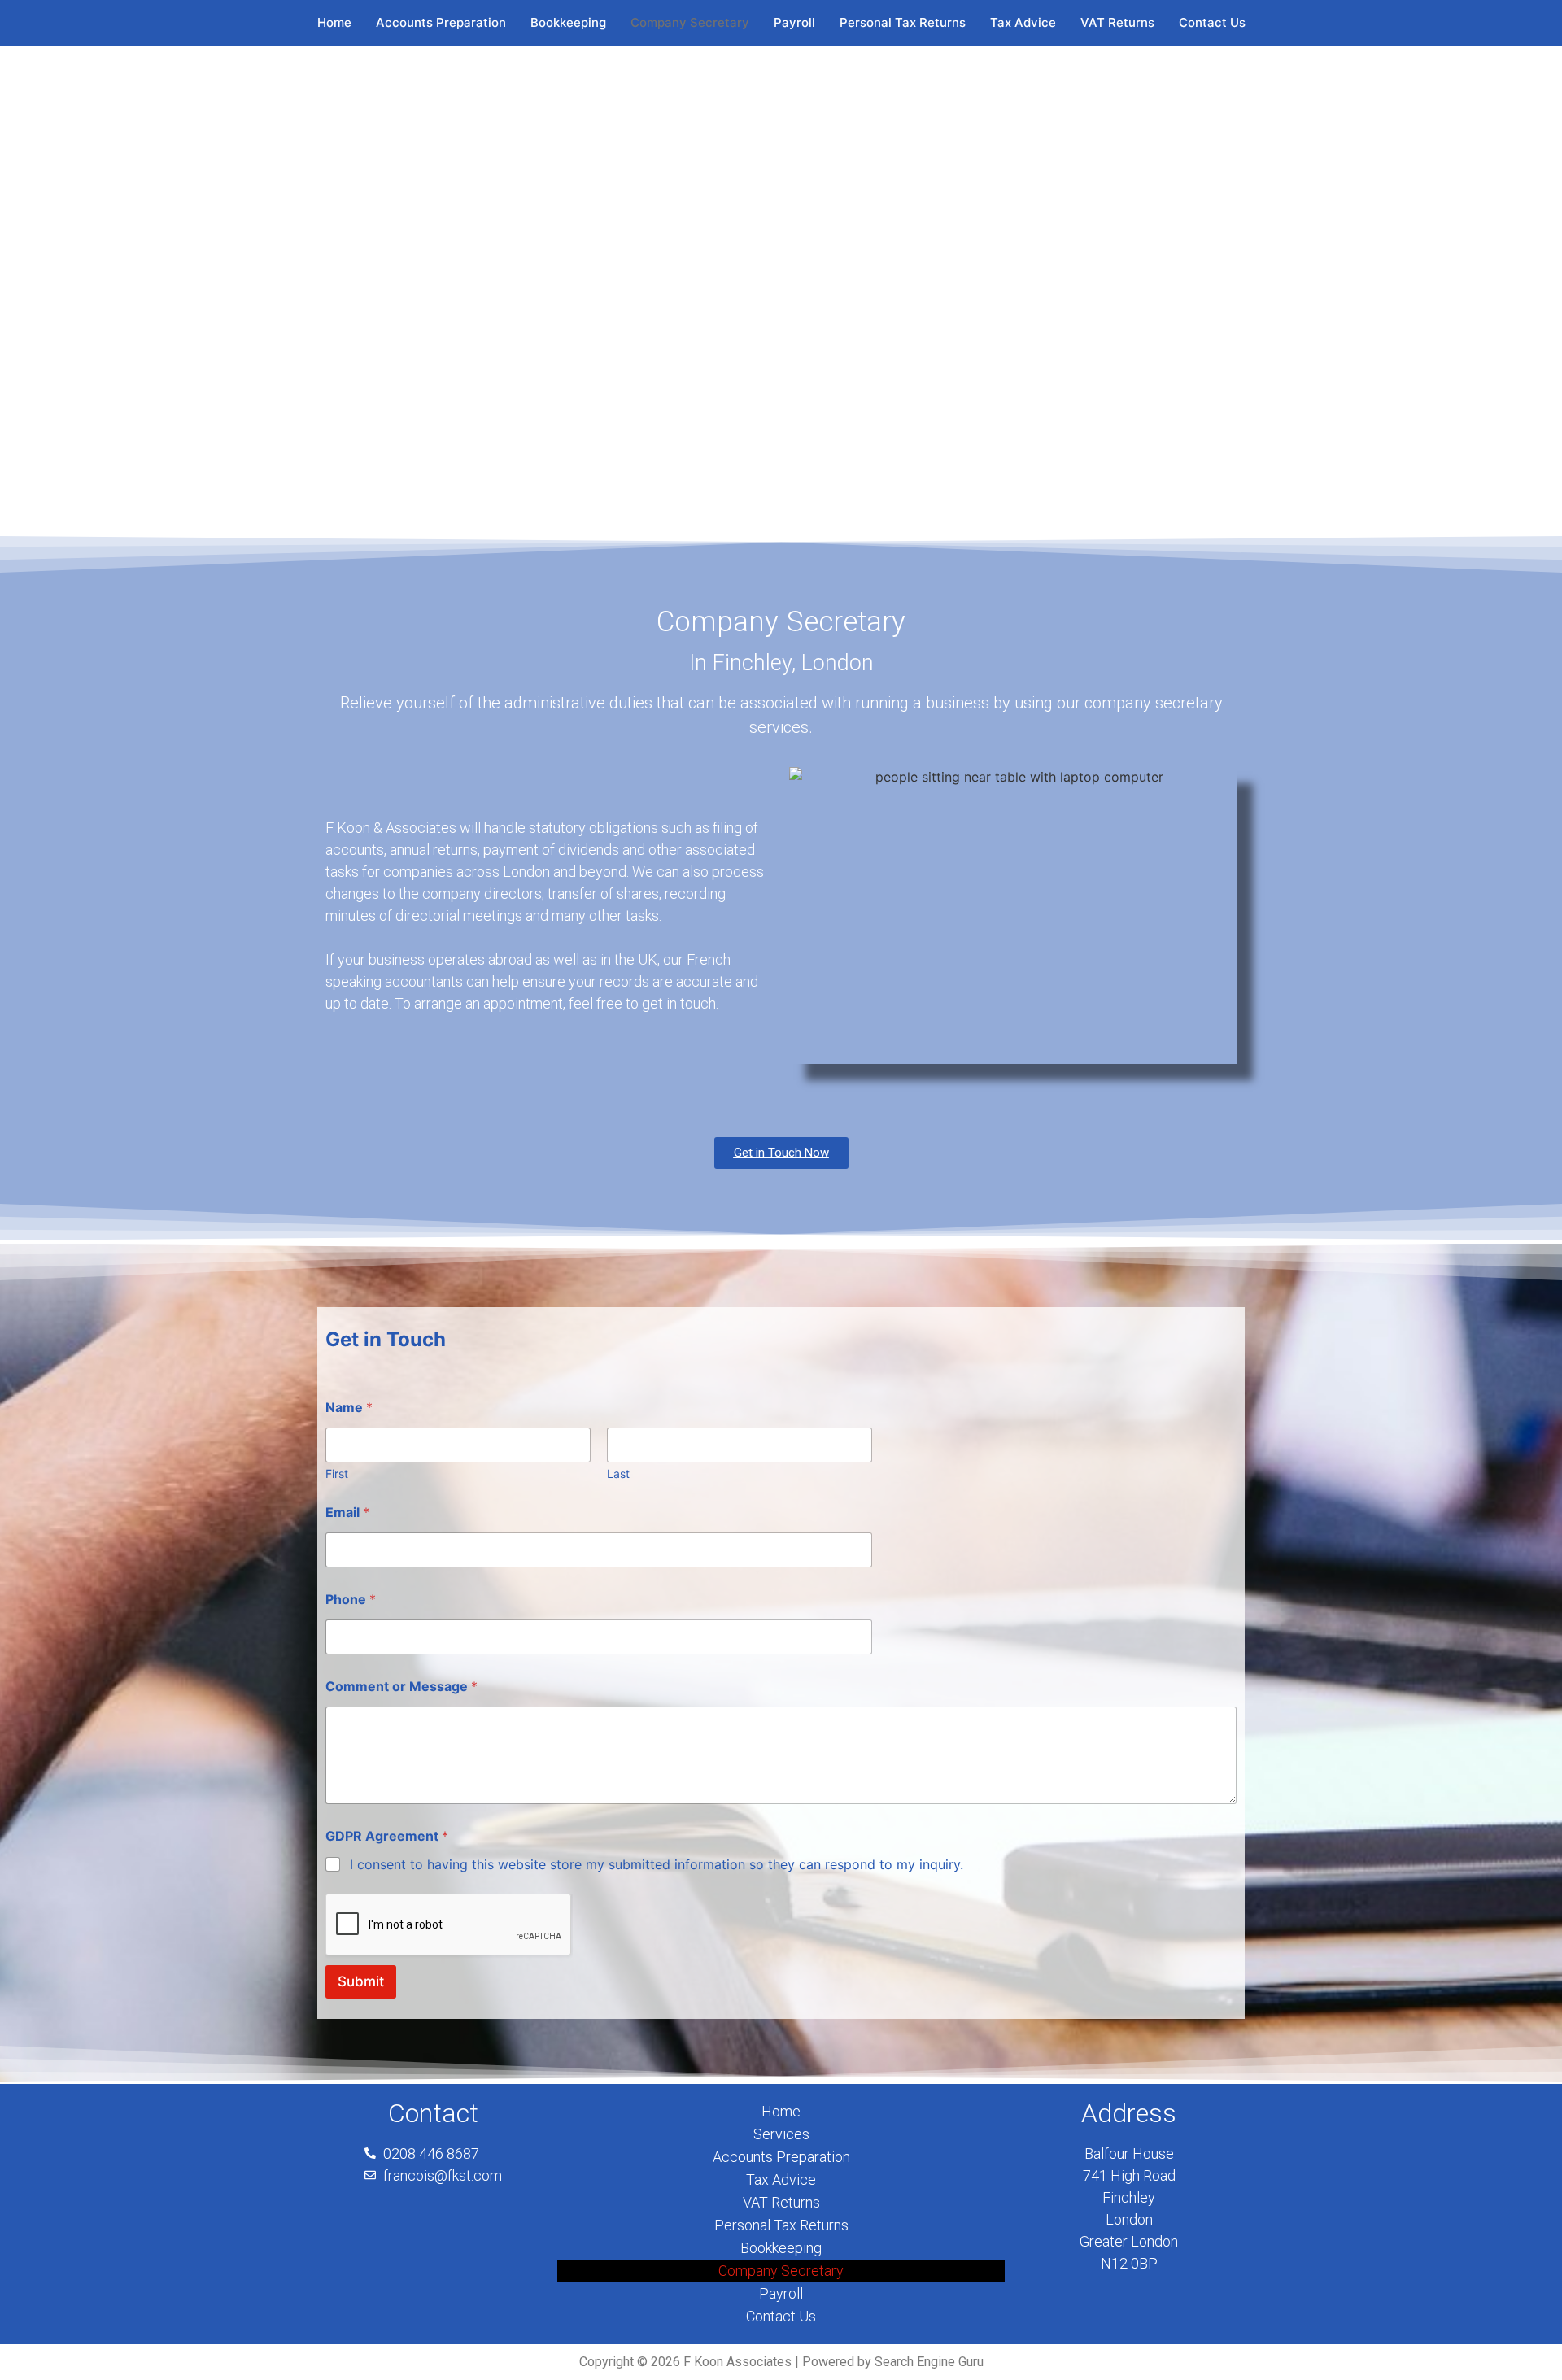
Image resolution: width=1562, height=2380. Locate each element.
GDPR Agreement (387, 1836)
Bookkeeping (568, 22)
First (337, 1473)
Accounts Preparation (441, 22)
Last (618, 1473)
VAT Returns (1117, 22)
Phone (351, 1600)
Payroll (794, 22)
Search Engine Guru (929, 2362)
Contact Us (1212, 22)
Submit (361, 1981)
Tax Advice (1023, 22)
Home (334, 22)
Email (347, 1513)
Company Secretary (690, 22)
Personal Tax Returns (903, 22)
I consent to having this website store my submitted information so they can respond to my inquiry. (657, 1864)
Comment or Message (401, 1687)
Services (781, 2134)
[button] (25, 290)
